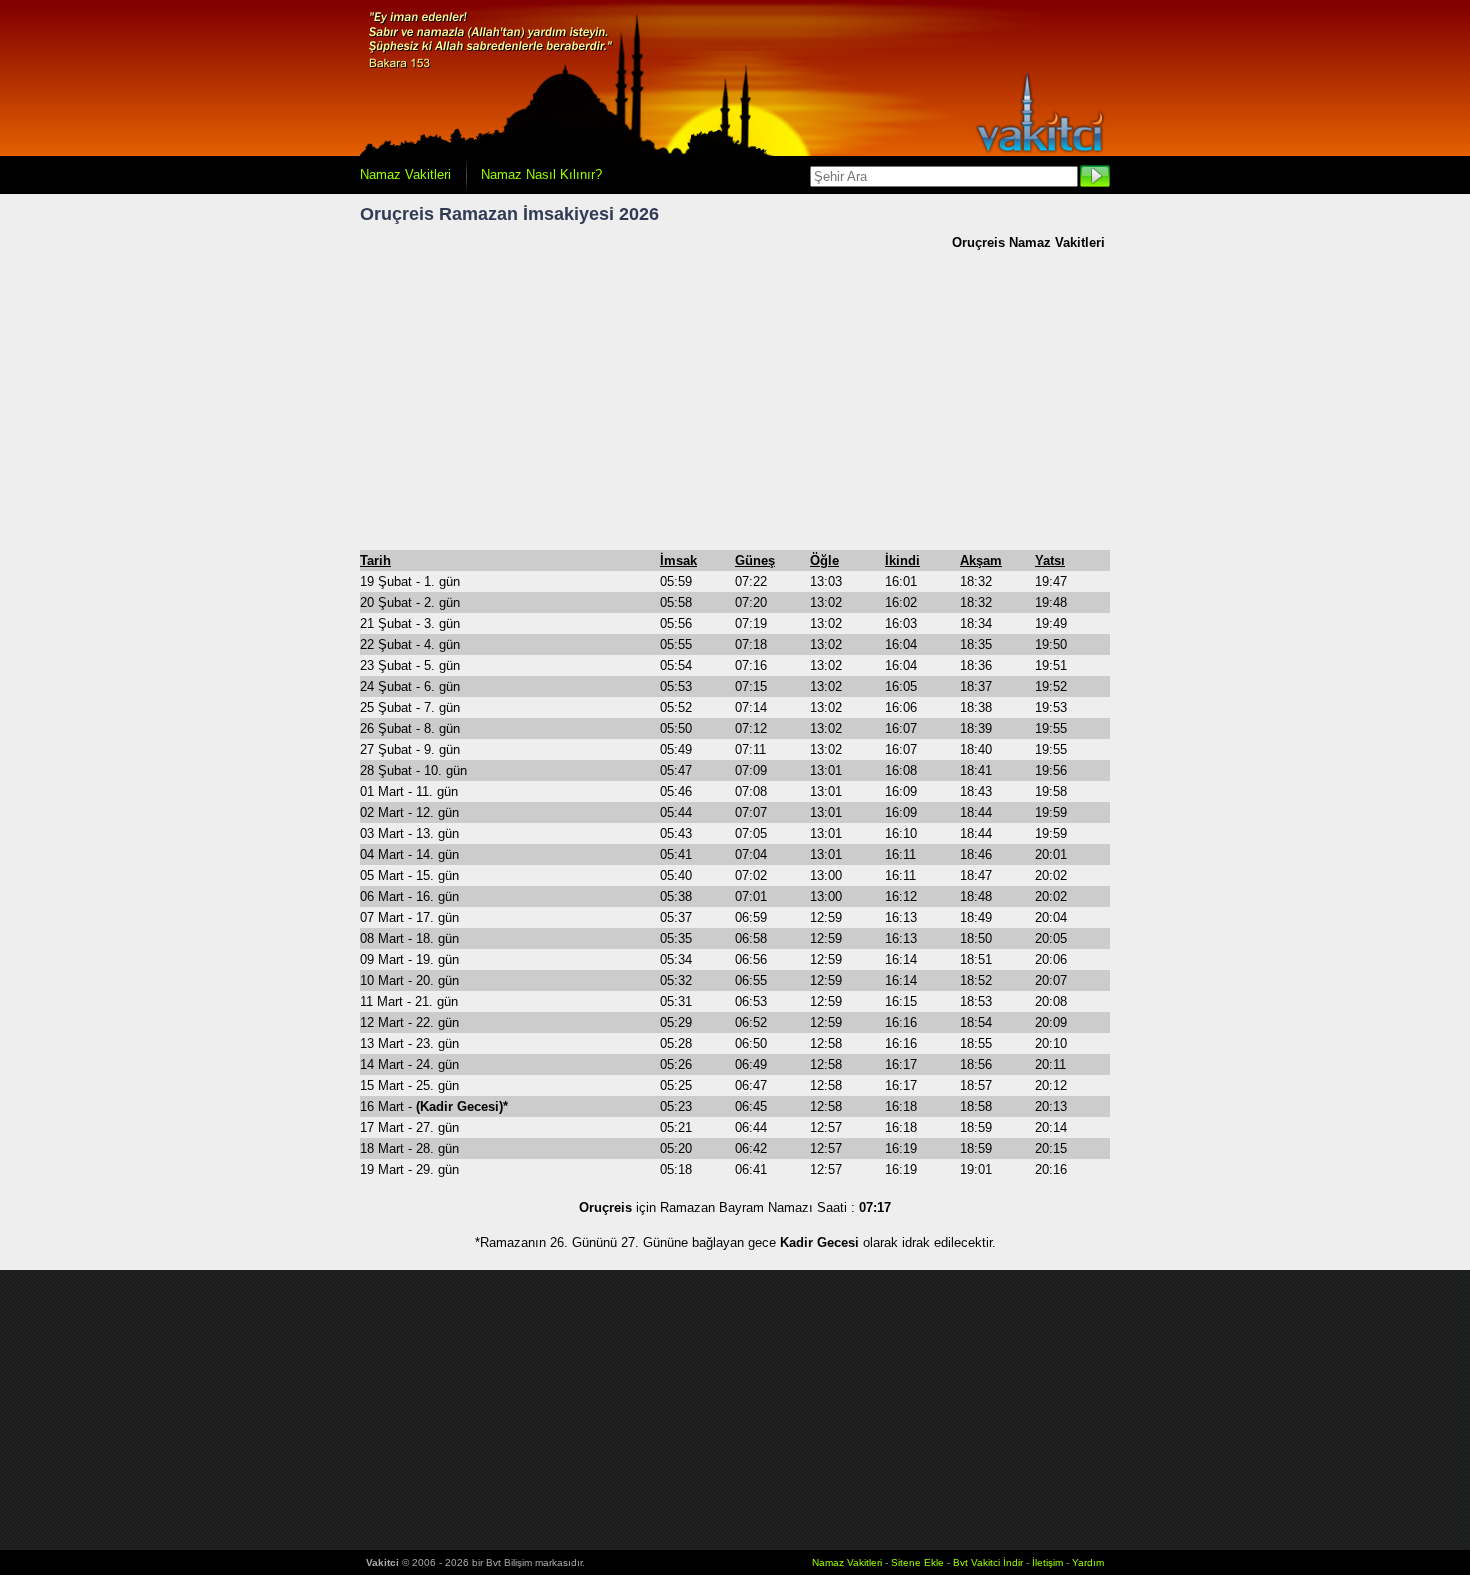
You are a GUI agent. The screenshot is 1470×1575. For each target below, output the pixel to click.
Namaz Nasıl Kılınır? (541, 174)
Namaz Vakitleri (405, 174)
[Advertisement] (735, 400)
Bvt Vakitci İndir (989, 1562)
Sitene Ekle (917, 1562)
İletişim (1047, 1562)
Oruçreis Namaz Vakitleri (1028, 242)
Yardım (1088, 1562)
